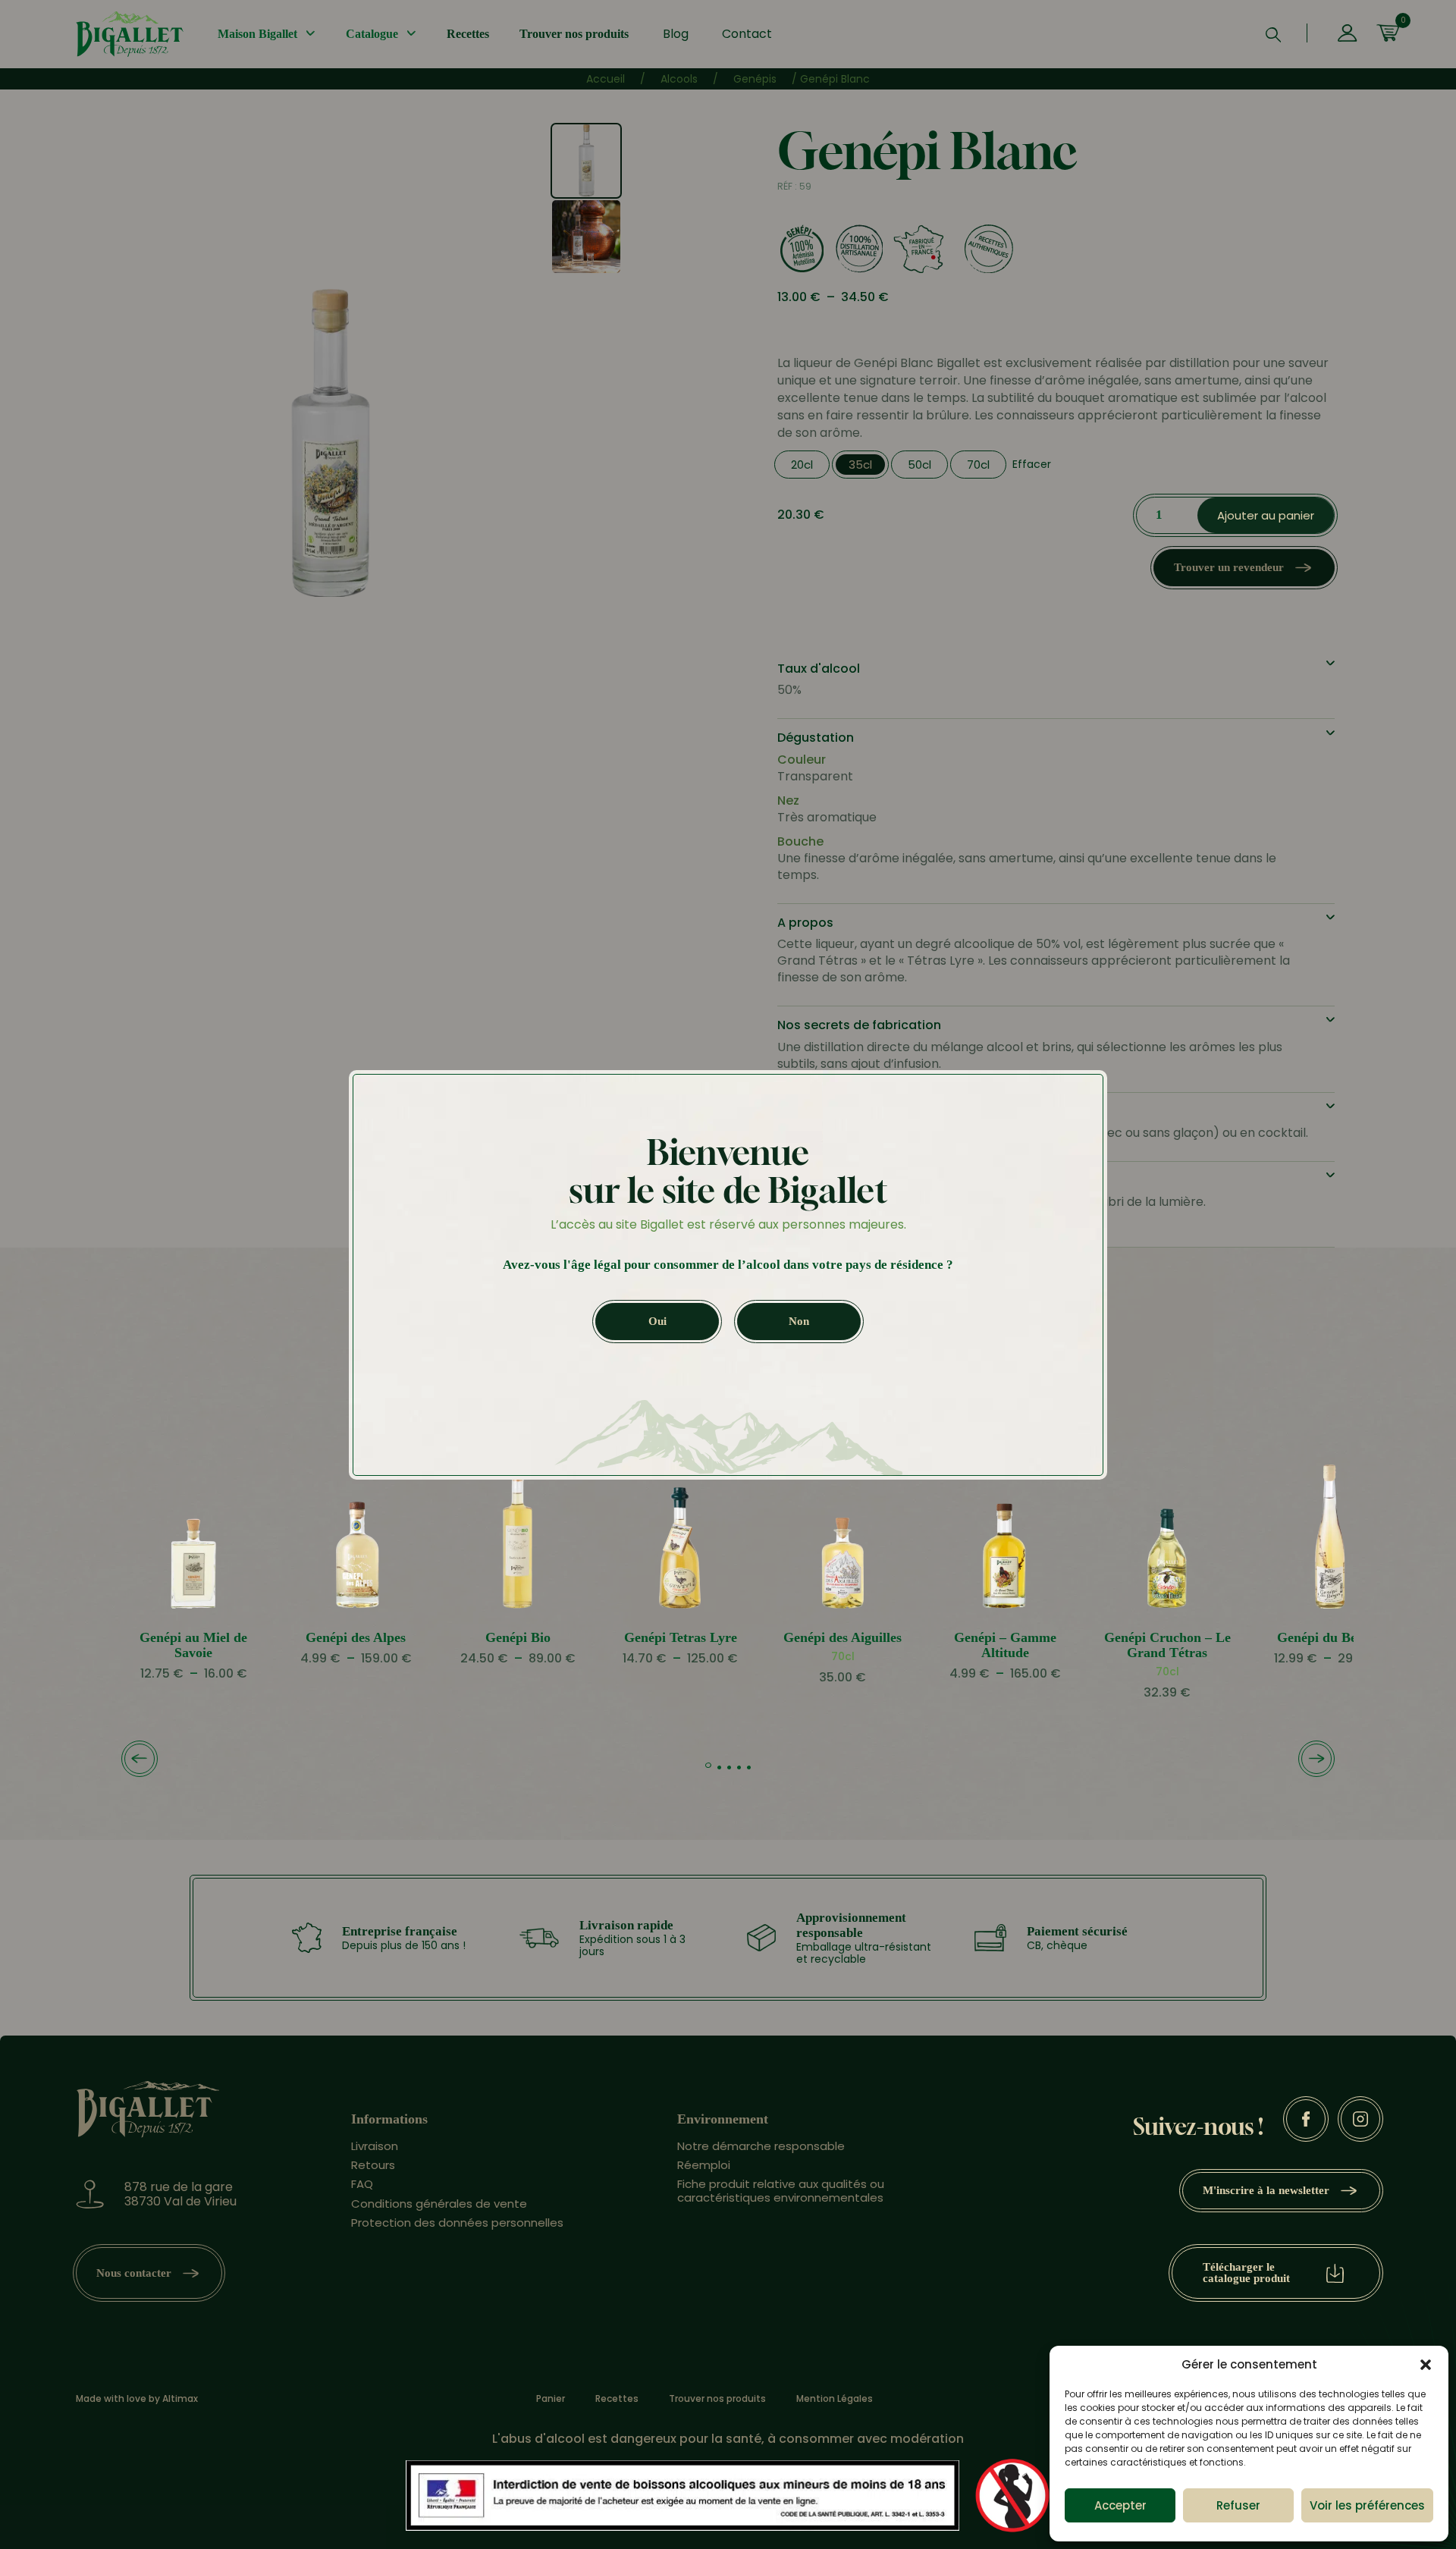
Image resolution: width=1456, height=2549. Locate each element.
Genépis (755, 79)
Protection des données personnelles (457, 2223)
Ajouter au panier (1266, 515)
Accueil (606, 79)
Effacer (1032, 464)
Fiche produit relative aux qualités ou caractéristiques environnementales (781, 2190)
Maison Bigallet (257, 34)
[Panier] (1388, 34)
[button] (1426, 2365)
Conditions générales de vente (439, 2204)
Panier (551, 2399)
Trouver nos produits (574, 34)
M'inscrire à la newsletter (1266, 2190)
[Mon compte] (1347, 34)
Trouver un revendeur (1229, 567)
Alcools (679, 79)
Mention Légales (835, 2399)
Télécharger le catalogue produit (1246, 2273)
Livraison (375, 2146)
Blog (676, 34)
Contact (747, 34)
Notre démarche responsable (761, 2146)
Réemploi (704, 2165)
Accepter (1120, 2505)
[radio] (802, 465)
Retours (373, 2165)
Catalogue (372, 34)
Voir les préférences (1367, 2505)
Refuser (1238, 2505)
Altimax (180, 2398)
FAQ (362, 2184)
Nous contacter (134, 2273)
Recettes (468, 34)
